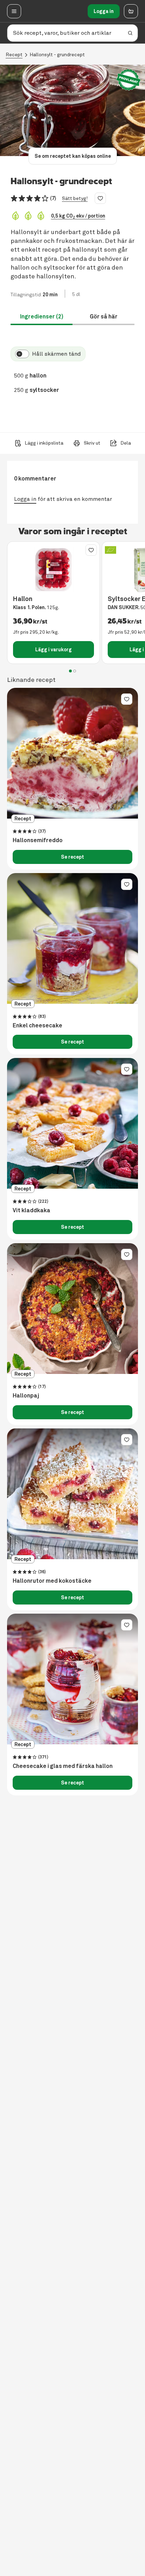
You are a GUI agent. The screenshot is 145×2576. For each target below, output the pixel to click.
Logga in (104, 11)
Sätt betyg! (75, 198)
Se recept (72, 857)
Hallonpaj (26, 1396)
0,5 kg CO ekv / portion (78, 216)
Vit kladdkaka (31, 1210)
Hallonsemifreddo (38, 840)
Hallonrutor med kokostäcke (52, 1581)
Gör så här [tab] (104, 317)
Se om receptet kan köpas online (73, 156)
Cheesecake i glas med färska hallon (63, 1766)
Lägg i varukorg (53, 650)
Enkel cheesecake (37, 1026)
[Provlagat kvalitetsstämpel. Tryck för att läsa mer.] (128, 80)
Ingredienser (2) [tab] (42, 317)
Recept (14, 55)
